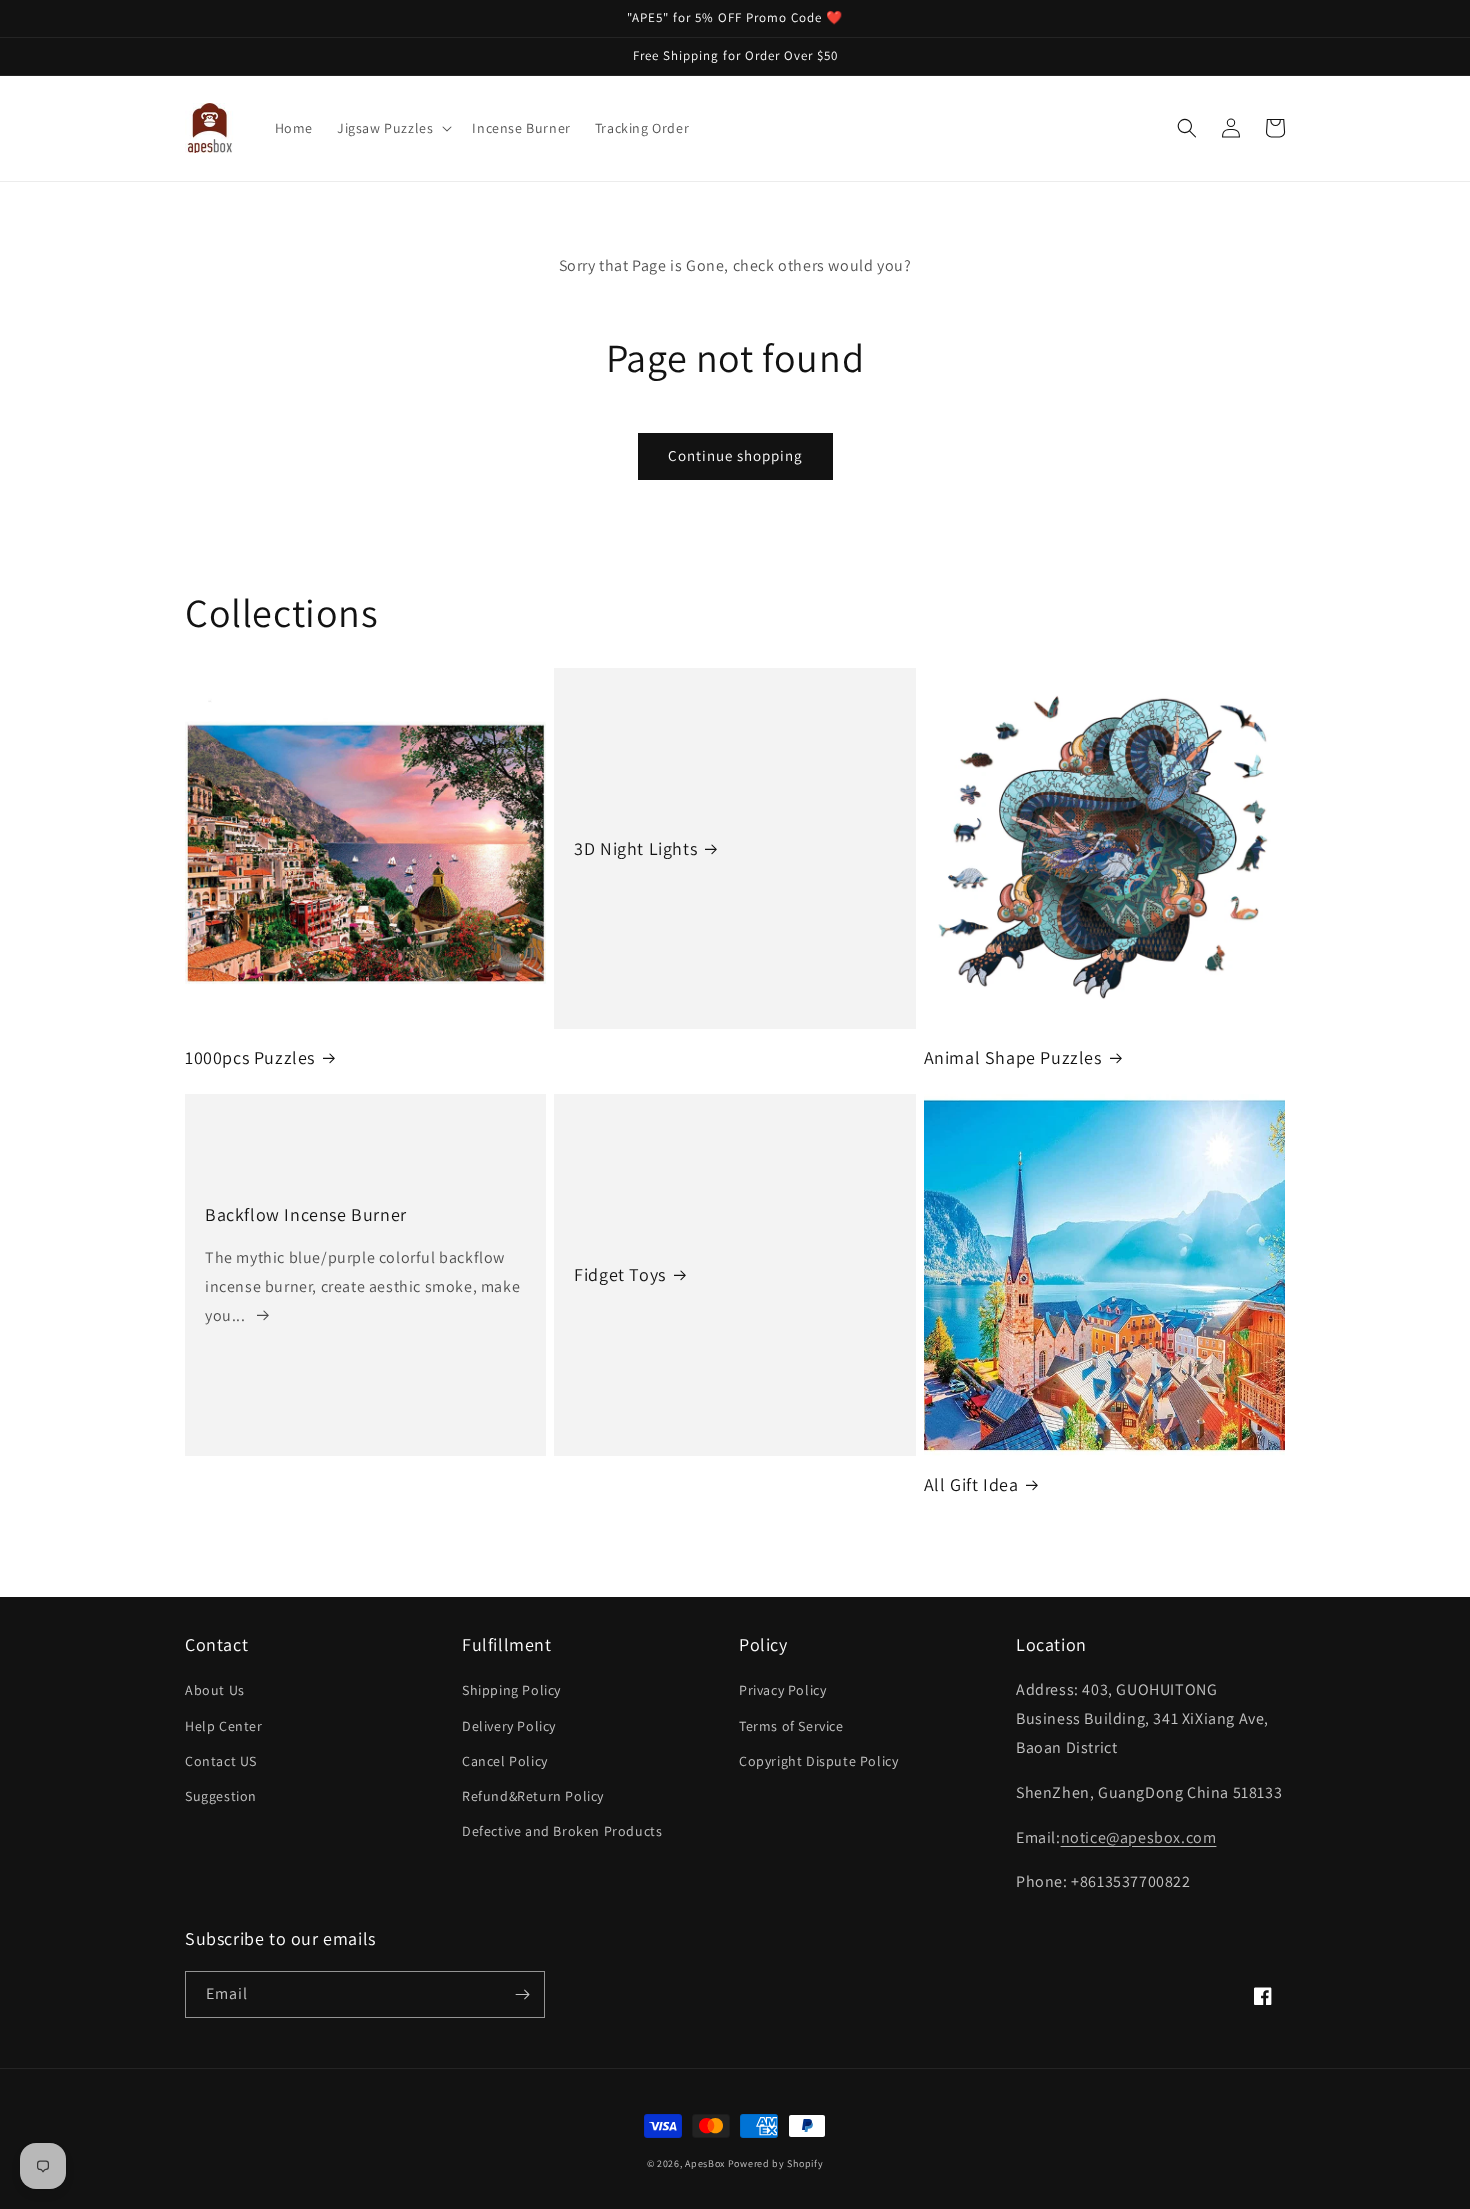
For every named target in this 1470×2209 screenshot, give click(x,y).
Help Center (224, 1726)
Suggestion (221, 1796)
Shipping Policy (511, 1690)
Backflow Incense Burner (306, 1214)
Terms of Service (791, 1726)
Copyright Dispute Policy (818, 1761)
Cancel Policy (505, 1761)
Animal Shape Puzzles (1013, 1057)
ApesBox (705, 2163)
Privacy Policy (782, 1690)
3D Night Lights (635, 848)
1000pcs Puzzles (250, 1057)
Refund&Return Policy (533, 1796)
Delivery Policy (509, 1726)
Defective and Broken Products (562, 1831)
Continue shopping (735, 455)
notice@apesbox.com (1139, 1837)
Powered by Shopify (776, 2163)
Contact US (221, 1761)
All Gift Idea (971, 1484)
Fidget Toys (620, 1274)
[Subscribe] (522, 1994)
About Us (215, 1690)
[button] (392, 128)
